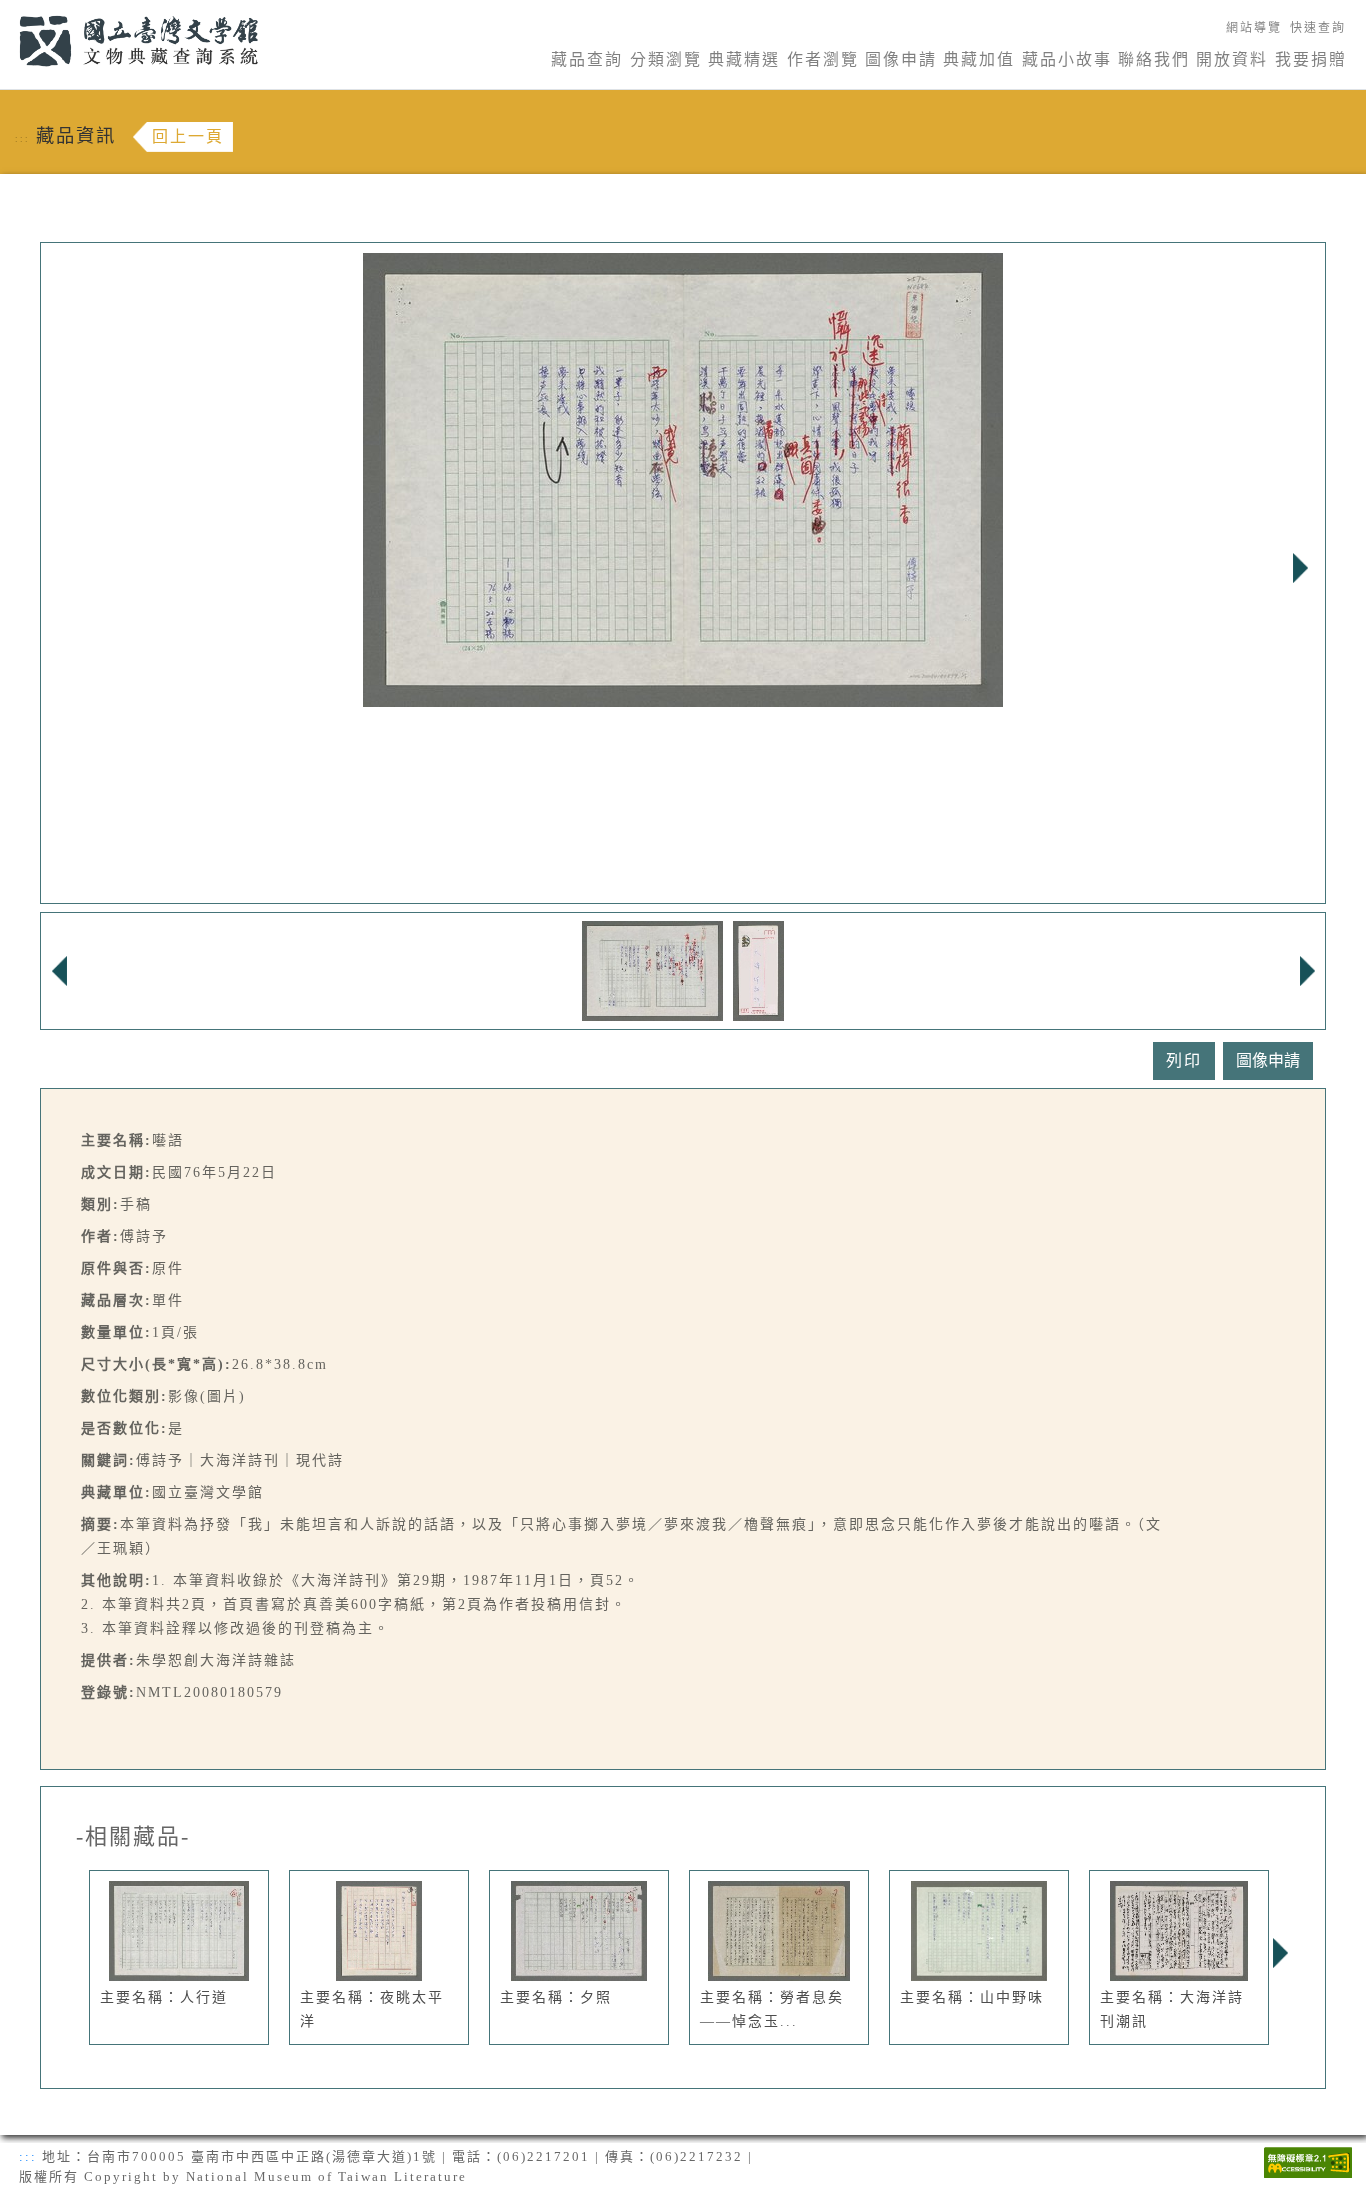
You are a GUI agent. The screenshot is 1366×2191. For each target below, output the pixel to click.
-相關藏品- (133, 1837)
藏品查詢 (587, 59)
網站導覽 (1254, 28)
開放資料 (1232, 59)
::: (7, 11)
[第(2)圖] (758, 969)
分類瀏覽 (666, 59)
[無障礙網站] (1308, 2160)
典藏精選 (744, 59)
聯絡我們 (1154, 59)
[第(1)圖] (653, 969)
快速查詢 (1318, 28)
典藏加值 (979, 59)
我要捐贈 (1311, 59)
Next (1300, 568)
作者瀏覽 (823, 59)
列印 (1184, 1060)
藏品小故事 (1067, 59)
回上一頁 (188, 136)
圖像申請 (901, 59)
